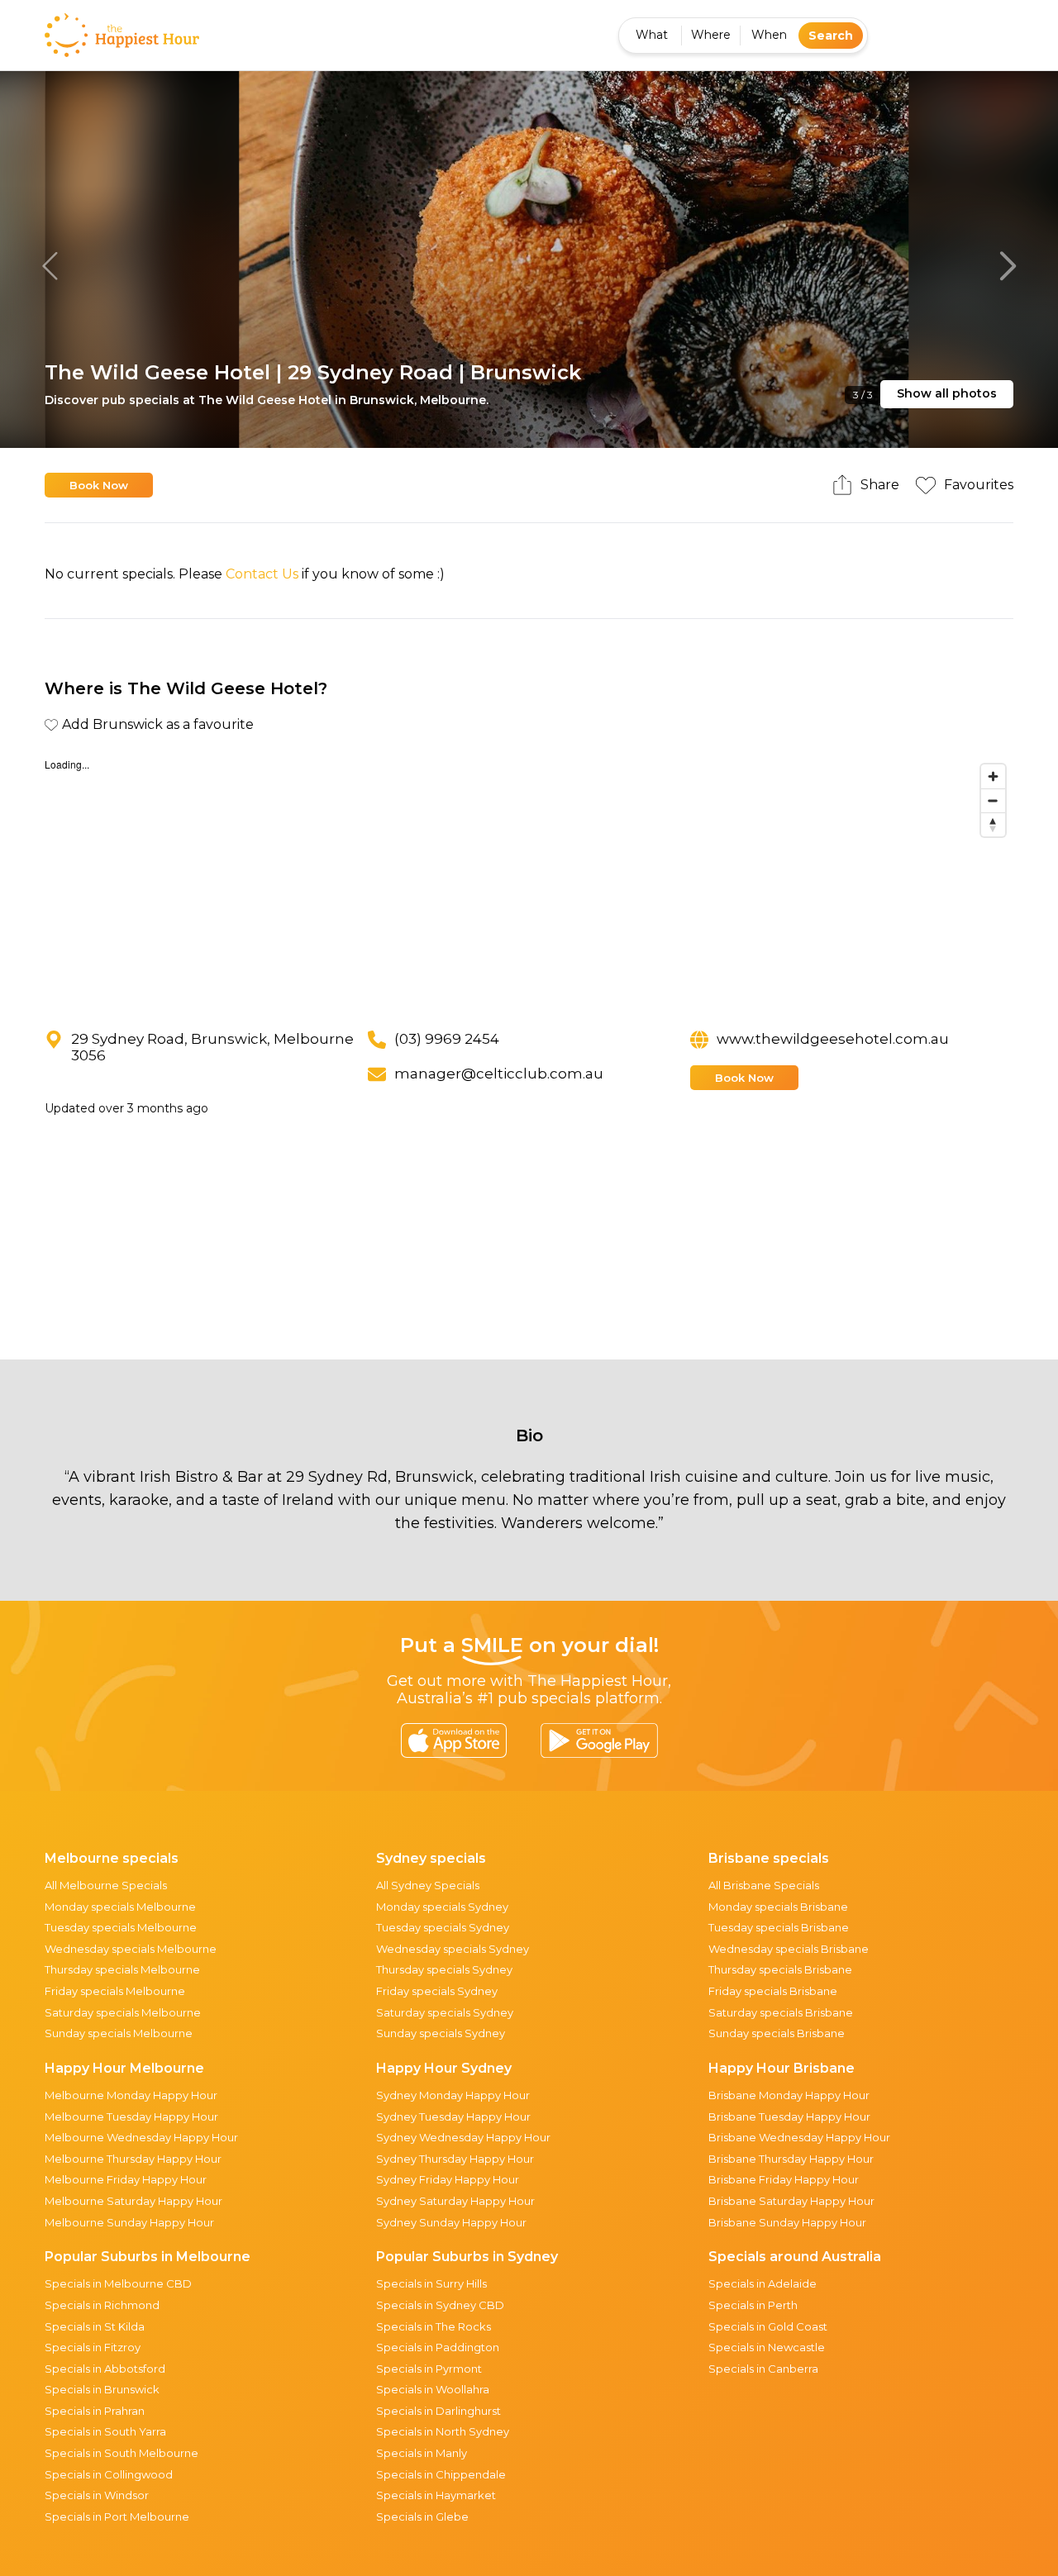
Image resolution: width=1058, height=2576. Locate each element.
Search (831, 36)
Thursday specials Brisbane (780, 1969)
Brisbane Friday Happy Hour (784, 2179)
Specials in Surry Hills (431, 2283)
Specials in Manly (422, 2453)
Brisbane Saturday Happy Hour (791, 2201)
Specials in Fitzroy (93, 2347)
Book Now (99, 485)
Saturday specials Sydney (445, 2012)
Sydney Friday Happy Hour (448, 2179)
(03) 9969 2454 (447, 1039)
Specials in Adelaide (763, 2283)
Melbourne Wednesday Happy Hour (141, 2137)
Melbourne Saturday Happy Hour (133, 2201)
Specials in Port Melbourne (117, 2516)
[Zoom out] (993, 800)
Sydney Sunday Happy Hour (451, 2222)
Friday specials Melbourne (115, 1991)
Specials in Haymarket (436, 2495)
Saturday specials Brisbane (781, 2012)
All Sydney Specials (428, 1885)
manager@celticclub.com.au (499, 1074)
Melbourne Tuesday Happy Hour (131, 2117)
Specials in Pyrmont (429, 2369)
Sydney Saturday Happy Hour (455, 2201)
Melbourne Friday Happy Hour (126, 2179)
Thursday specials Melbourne (122, 1969)
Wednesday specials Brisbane (789, 1949)
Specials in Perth (753, 2305)
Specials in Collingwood (109, 2474)
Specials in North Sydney (443, 2431)
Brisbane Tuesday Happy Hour (789, 2117)
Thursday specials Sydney (444, 1969)
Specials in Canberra (763, 2369)
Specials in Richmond (102, 2305)
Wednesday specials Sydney (453, 1949)
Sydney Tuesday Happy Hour (453, 2117)
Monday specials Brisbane (778, 1907)
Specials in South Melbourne (122, 2453)
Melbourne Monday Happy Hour (131, 2095)
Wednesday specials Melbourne (131, 1949)
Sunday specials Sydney (441, 2033)
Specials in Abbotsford (105, 2369)
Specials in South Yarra (105, 2431)
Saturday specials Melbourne (123, 2012)
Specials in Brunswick (102, 2389)
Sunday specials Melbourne (119, 2033)
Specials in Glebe (422, 2516)
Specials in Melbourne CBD (118, 2283)
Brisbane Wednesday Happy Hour (799, 2137)
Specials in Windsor (97, 2495)
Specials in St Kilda (95, 2326)
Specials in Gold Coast (768, 2326)
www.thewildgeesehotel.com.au (833, 1039)
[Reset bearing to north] (993, 824)
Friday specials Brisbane (773, 1991)
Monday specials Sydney (442, 1907)
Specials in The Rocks (434, 2326)
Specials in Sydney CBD (440, 2305)
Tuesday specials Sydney (443, 1927)
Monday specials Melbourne (120, 1907)
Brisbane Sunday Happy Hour (787, 2222)
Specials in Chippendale (441, 2474)
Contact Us (262, 574)
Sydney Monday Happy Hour (453, 2095)
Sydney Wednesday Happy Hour (463, 2137)
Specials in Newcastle (767, 2347)
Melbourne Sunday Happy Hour (129, 2222)
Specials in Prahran (95, 2411)
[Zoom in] (993, 776)
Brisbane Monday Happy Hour (789, 2095)
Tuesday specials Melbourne (121, 1927)
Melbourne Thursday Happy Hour (133, 2159)
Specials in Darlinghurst (438, 2411)
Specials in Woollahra (433, 2389)
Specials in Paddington (438, 2347)
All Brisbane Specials (764, 1885)
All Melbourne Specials (106, 1885)
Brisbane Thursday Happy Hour (791, 2159)
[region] (529, 880)
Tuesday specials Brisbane (779, 1927)
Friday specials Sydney (437, 1991)
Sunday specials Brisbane (777, 2033)
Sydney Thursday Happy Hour (455, 2159)
